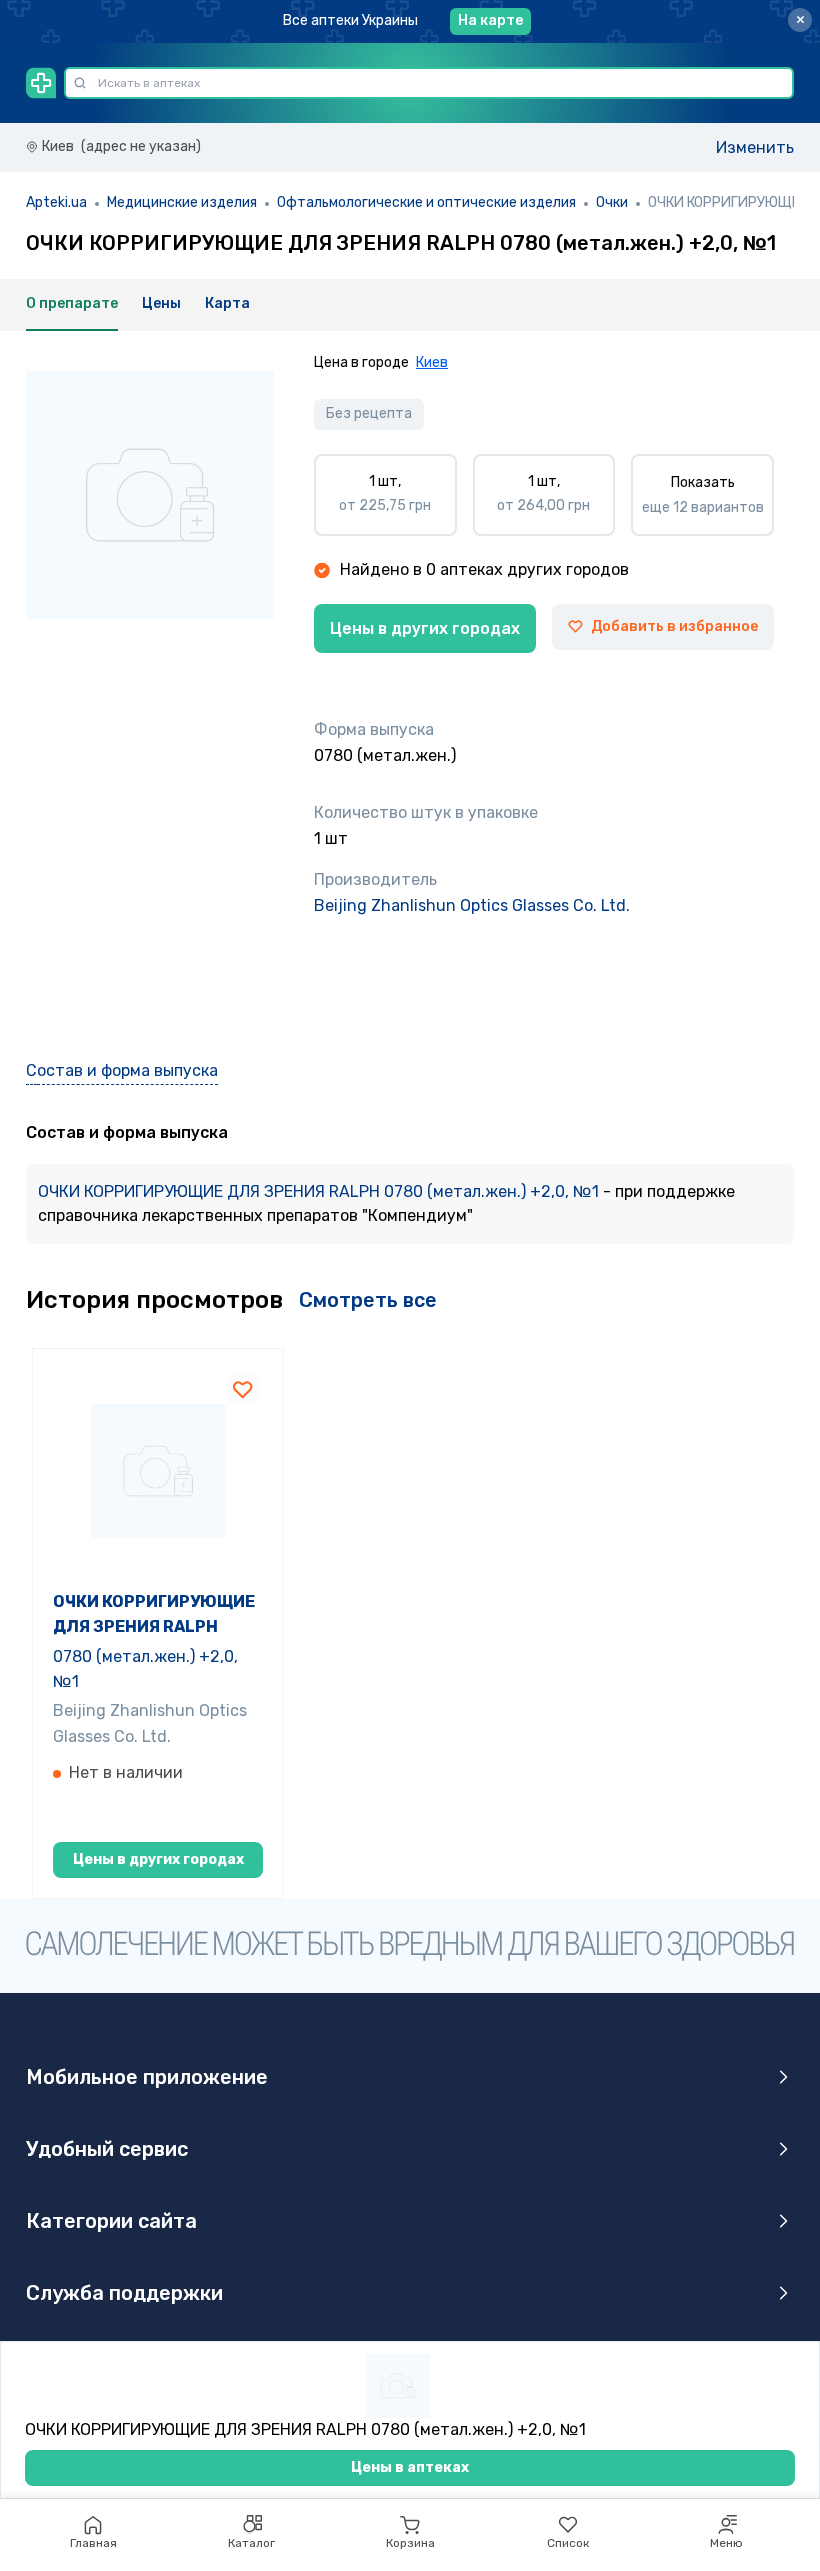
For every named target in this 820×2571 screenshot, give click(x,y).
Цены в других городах (425, 628)
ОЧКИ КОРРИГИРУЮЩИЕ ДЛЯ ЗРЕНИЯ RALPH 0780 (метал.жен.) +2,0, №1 (320, 1191)
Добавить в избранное (674, 626)
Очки (612, 202)
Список (568, 2543)
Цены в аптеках (410, 2467)
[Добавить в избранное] (243, 1389)
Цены (161, 303)
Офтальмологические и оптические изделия (426, 202)
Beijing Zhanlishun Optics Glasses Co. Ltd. (472, 905)
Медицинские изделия (182, 202)
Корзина (410, 2543)
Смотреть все (368, 1300)
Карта (227, 303)
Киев (432, 362)
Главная (93, 2543)
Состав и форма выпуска (122, 1070)
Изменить (755, 147)
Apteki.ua (56, 202)
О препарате (72, 303)
